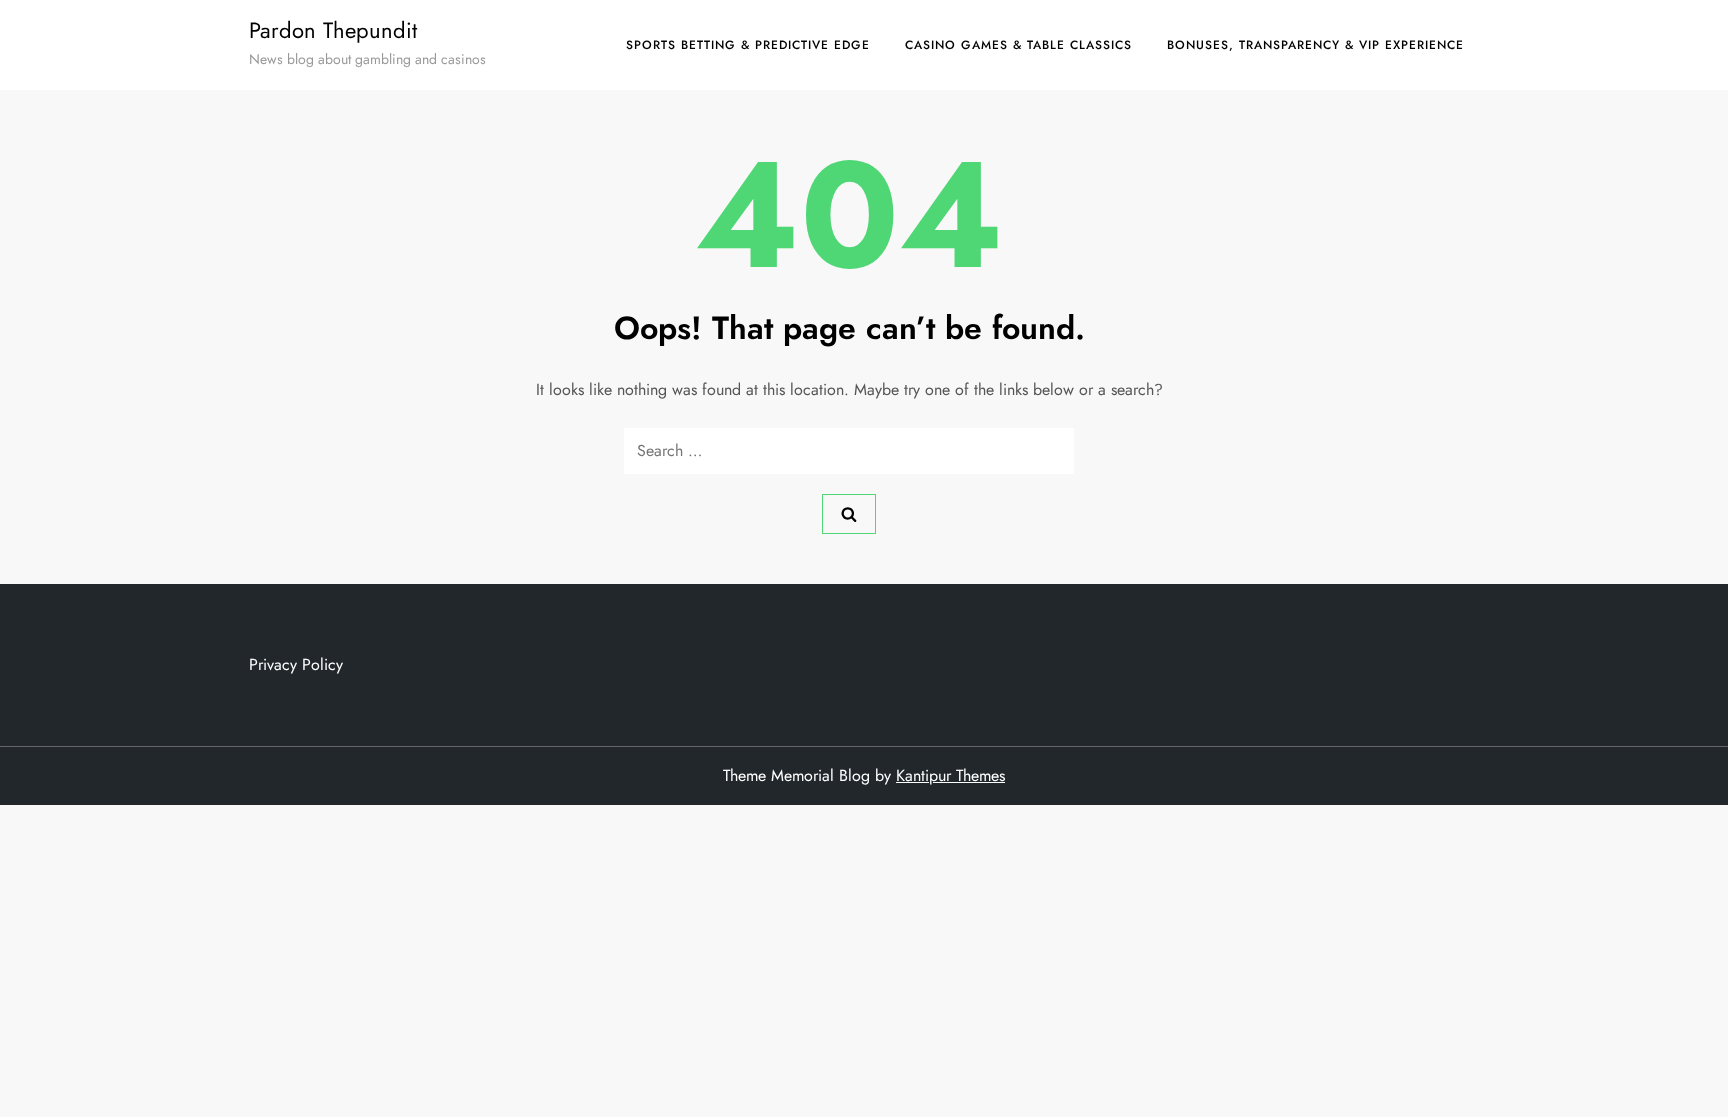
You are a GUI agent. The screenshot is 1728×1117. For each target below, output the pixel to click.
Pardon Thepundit (333, 30)
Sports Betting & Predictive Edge (748, 45)
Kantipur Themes (950, 775)
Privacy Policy (296, 664)
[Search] (849, 514)
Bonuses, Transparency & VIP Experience (1315, 45)
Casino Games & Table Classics (1018, 45)
